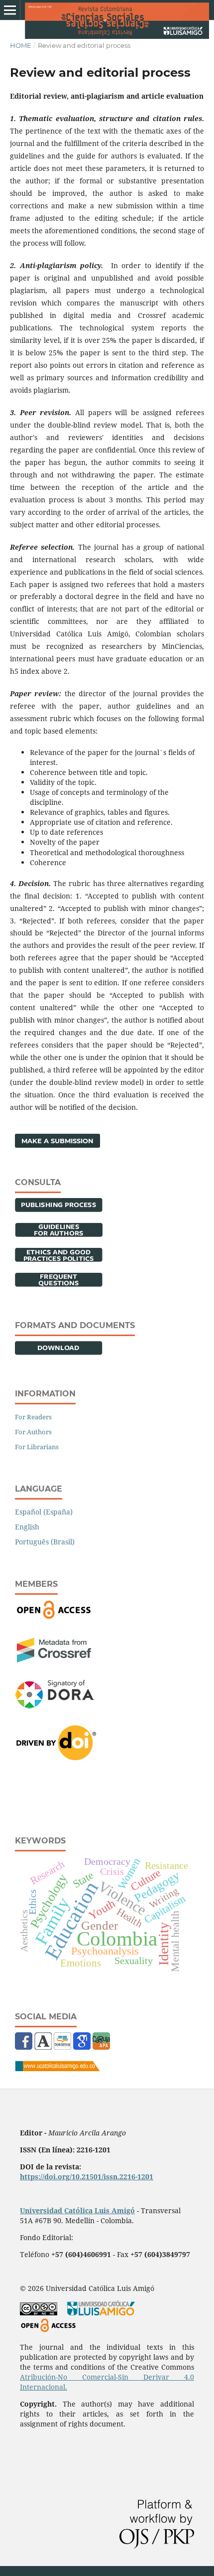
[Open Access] (54, 1617)
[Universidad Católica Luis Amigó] (57, 2068)
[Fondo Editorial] (62, 2047)
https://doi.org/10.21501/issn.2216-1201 (87, 2177)
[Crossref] (54, 1660)
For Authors (33, 1432)
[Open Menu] (10, 10)
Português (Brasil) (45, 1542)
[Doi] (56, 1757)
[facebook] (24, 2047)
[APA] (101, 2047)
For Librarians (37, 1447)
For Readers (33, 1417)
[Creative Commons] (39, 2313)
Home (21, 45)
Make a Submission (57, 1141)
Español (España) (44, 1512)
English (27, 1527)
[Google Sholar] (82, 2047)
